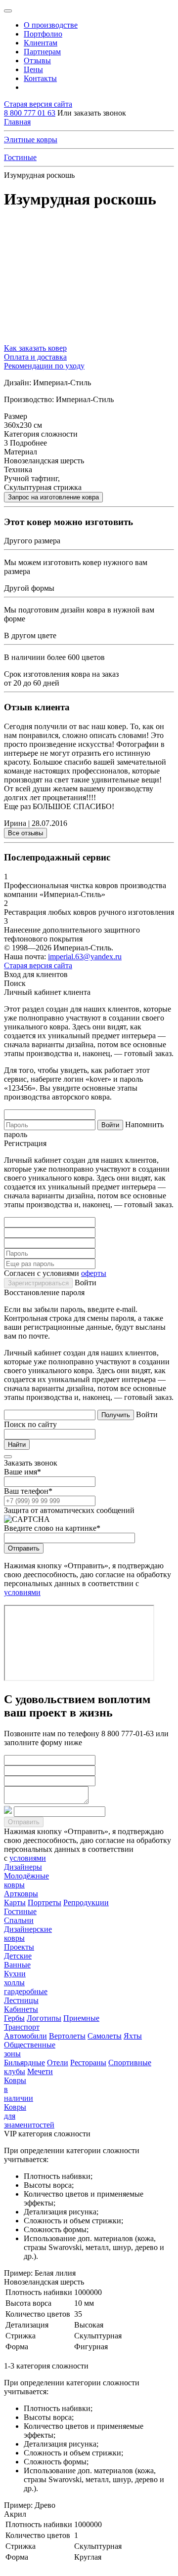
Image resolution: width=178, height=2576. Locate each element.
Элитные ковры (31, 140)
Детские (18, 1956)
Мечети (40, 2071)
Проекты (19, 1947)
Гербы (14, 2018)
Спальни (19, 1920)
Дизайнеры (23, 1867)
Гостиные (20, 157)
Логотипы (44, 2018)
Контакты (40, 78)
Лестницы (21, 2000)
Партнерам (42, 52)
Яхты (133, 2036)
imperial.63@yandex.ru (85, 957)
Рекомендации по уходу (44, 366)
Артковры (21, 1894)
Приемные (81, 2018)
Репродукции (86, 1902)
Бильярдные (24, 2063)
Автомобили (25, 2036)
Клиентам (41, 43)
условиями (22, 1592)
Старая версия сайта (38, 104)
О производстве (51, 25)
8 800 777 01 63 (30, 113)
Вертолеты (67, 2036)
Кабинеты (21, 2009)
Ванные (17, 1965)
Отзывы (37, 61)
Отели (58, 2063)
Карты (15, 1902)
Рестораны (88, 2063)
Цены (33, 69)
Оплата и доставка (35, 357)
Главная (17, 122)
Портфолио (43, 34)
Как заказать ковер (35, 348)
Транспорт (22, 2027)
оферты (94, 1273)
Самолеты (105, 2036)
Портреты (44, 1902)
